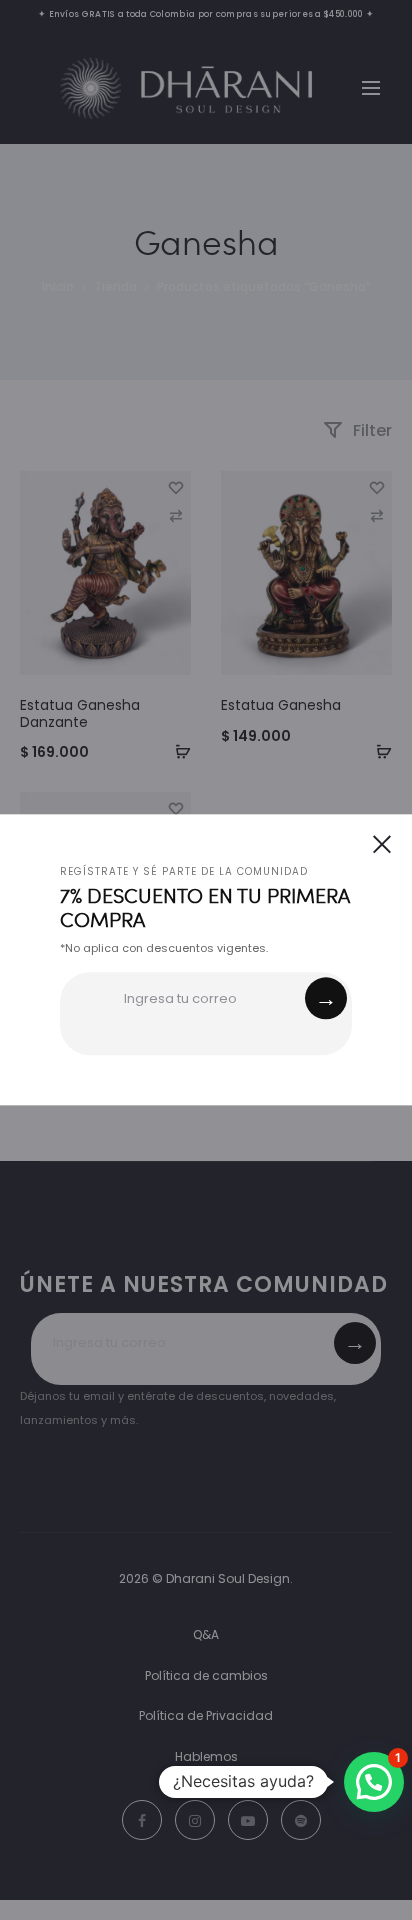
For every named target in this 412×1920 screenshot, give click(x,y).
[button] (374, 1782)
